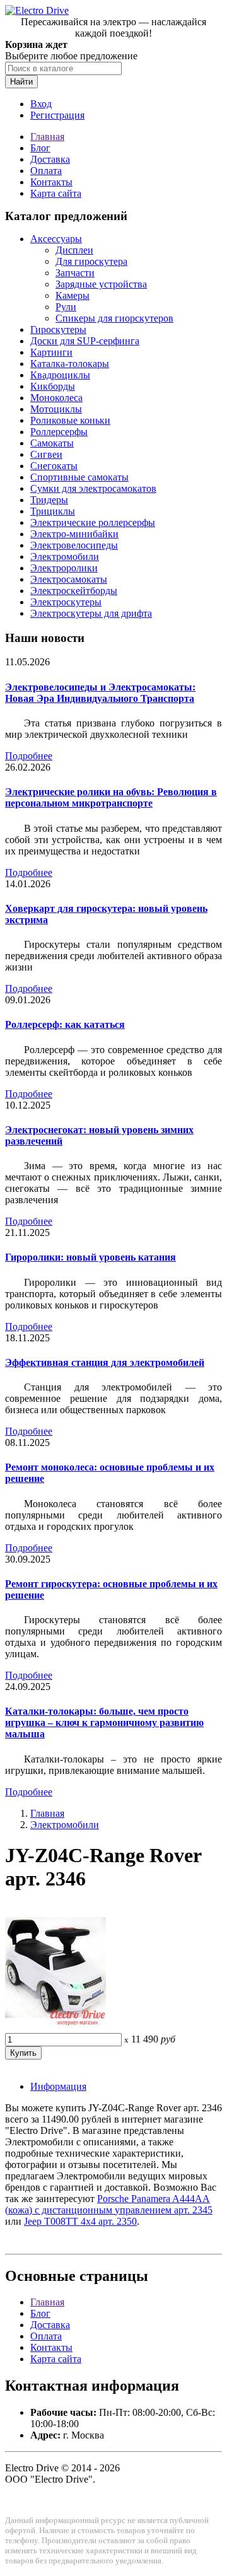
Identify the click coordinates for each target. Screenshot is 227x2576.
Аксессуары (56, 239)
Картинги (51, 352)
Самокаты (52, 443)
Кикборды (53, 386)
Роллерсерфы (59, 432)
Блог (40, 148)
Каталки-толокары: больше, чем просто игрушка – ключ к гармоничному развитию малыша (104, 1722)
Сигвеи (46, 454)
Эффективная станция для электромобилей (105, 1362)
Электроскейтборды (74, 591)
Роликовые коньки (70, 420)
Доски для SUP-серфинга (85, 341)
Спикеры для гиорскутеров (114, 318)
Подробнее (29, 756)
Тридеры (49, 500)
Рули (66, 307)
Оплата (46, 171)
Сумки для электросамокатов (93, 488)
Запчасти (75, 273)
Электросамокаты (69, 579)
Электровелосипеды (74, 545)
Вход (41, 104)
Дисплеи (74, 250)
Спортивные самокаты (79, 477)
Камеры (73, 295)
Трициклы (53, 511)
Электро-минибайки (74, 534)
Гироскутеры (58, 329)
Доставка (50, 159)
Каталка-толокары (70, 364)
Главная (47, 137)
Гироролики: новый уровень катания (90, 1257)
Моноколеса (56, 398)
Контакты (51, 182)
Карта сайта (56, 193)
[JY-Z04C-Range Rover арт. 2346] (55, 2027)
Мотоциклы (56, 409)
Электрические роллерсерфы (93, 522)
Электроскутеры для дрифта (91, 613)
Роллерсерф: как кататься (65, 1024)
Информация (58, 2086)
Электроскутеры (66, 602)
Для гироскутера (91, 261)
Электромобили (65, 557)
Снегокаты (54, 466)
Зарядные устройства (101, 284)
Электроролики (64, 568)
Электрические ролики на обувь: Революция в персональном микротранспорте (111, 797)
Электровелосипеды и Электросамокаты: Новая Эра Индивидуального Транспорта (100, 693)
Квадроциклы (60, 375)
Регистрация (57, 115)
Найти (21, 82)
